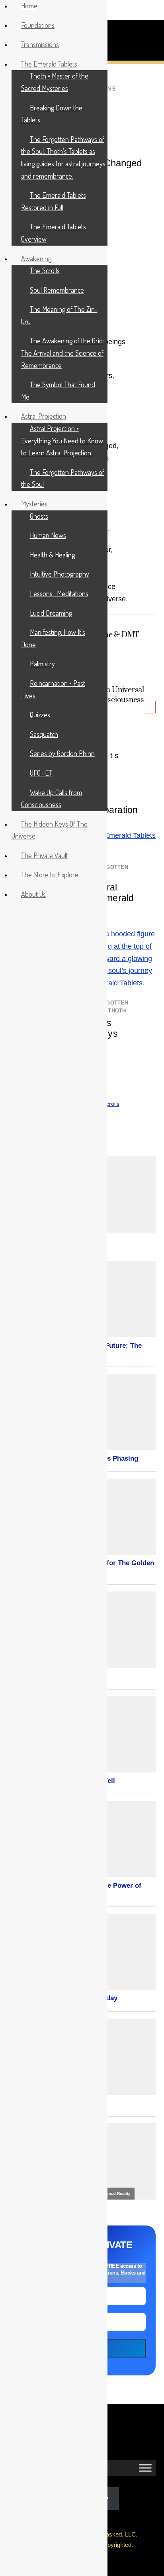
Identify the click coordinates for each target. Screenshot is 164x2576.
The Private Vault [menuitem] (45, 855)
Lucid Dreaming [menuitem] (51, 613)
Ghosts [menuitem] (39, 516)
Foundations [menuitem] (38, 25)
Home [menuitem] (29, 6)
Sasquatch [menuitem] (44, 734)
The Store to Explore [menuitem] (50, 874)
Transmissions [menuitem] (40, 44)
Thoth (117, 1011)
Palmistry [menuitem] (42, 664)
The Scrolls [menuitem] (45, 270)
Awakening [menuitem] (36, 258)
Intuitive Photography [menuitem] (60, 574)
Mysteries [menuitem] (34, 504)
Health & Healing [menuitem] (52, 555)
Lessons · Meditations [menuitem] (59, 593)
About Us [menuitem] (33, 894)
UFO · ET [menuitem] (41, 773)
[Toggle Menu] (145, 2468)
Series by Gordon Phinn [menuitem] (62, 753)
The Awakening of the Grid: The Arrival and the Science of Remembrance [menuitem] (62, 353)
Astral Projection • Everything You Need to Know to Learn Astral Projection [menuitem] (62, 440)
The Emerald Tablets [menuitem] (49, 64)
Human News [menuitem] (48, 535)
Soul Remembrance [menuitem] (57, 290)
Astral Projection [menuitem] (44, 416)
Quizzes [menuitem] (40, 715)
